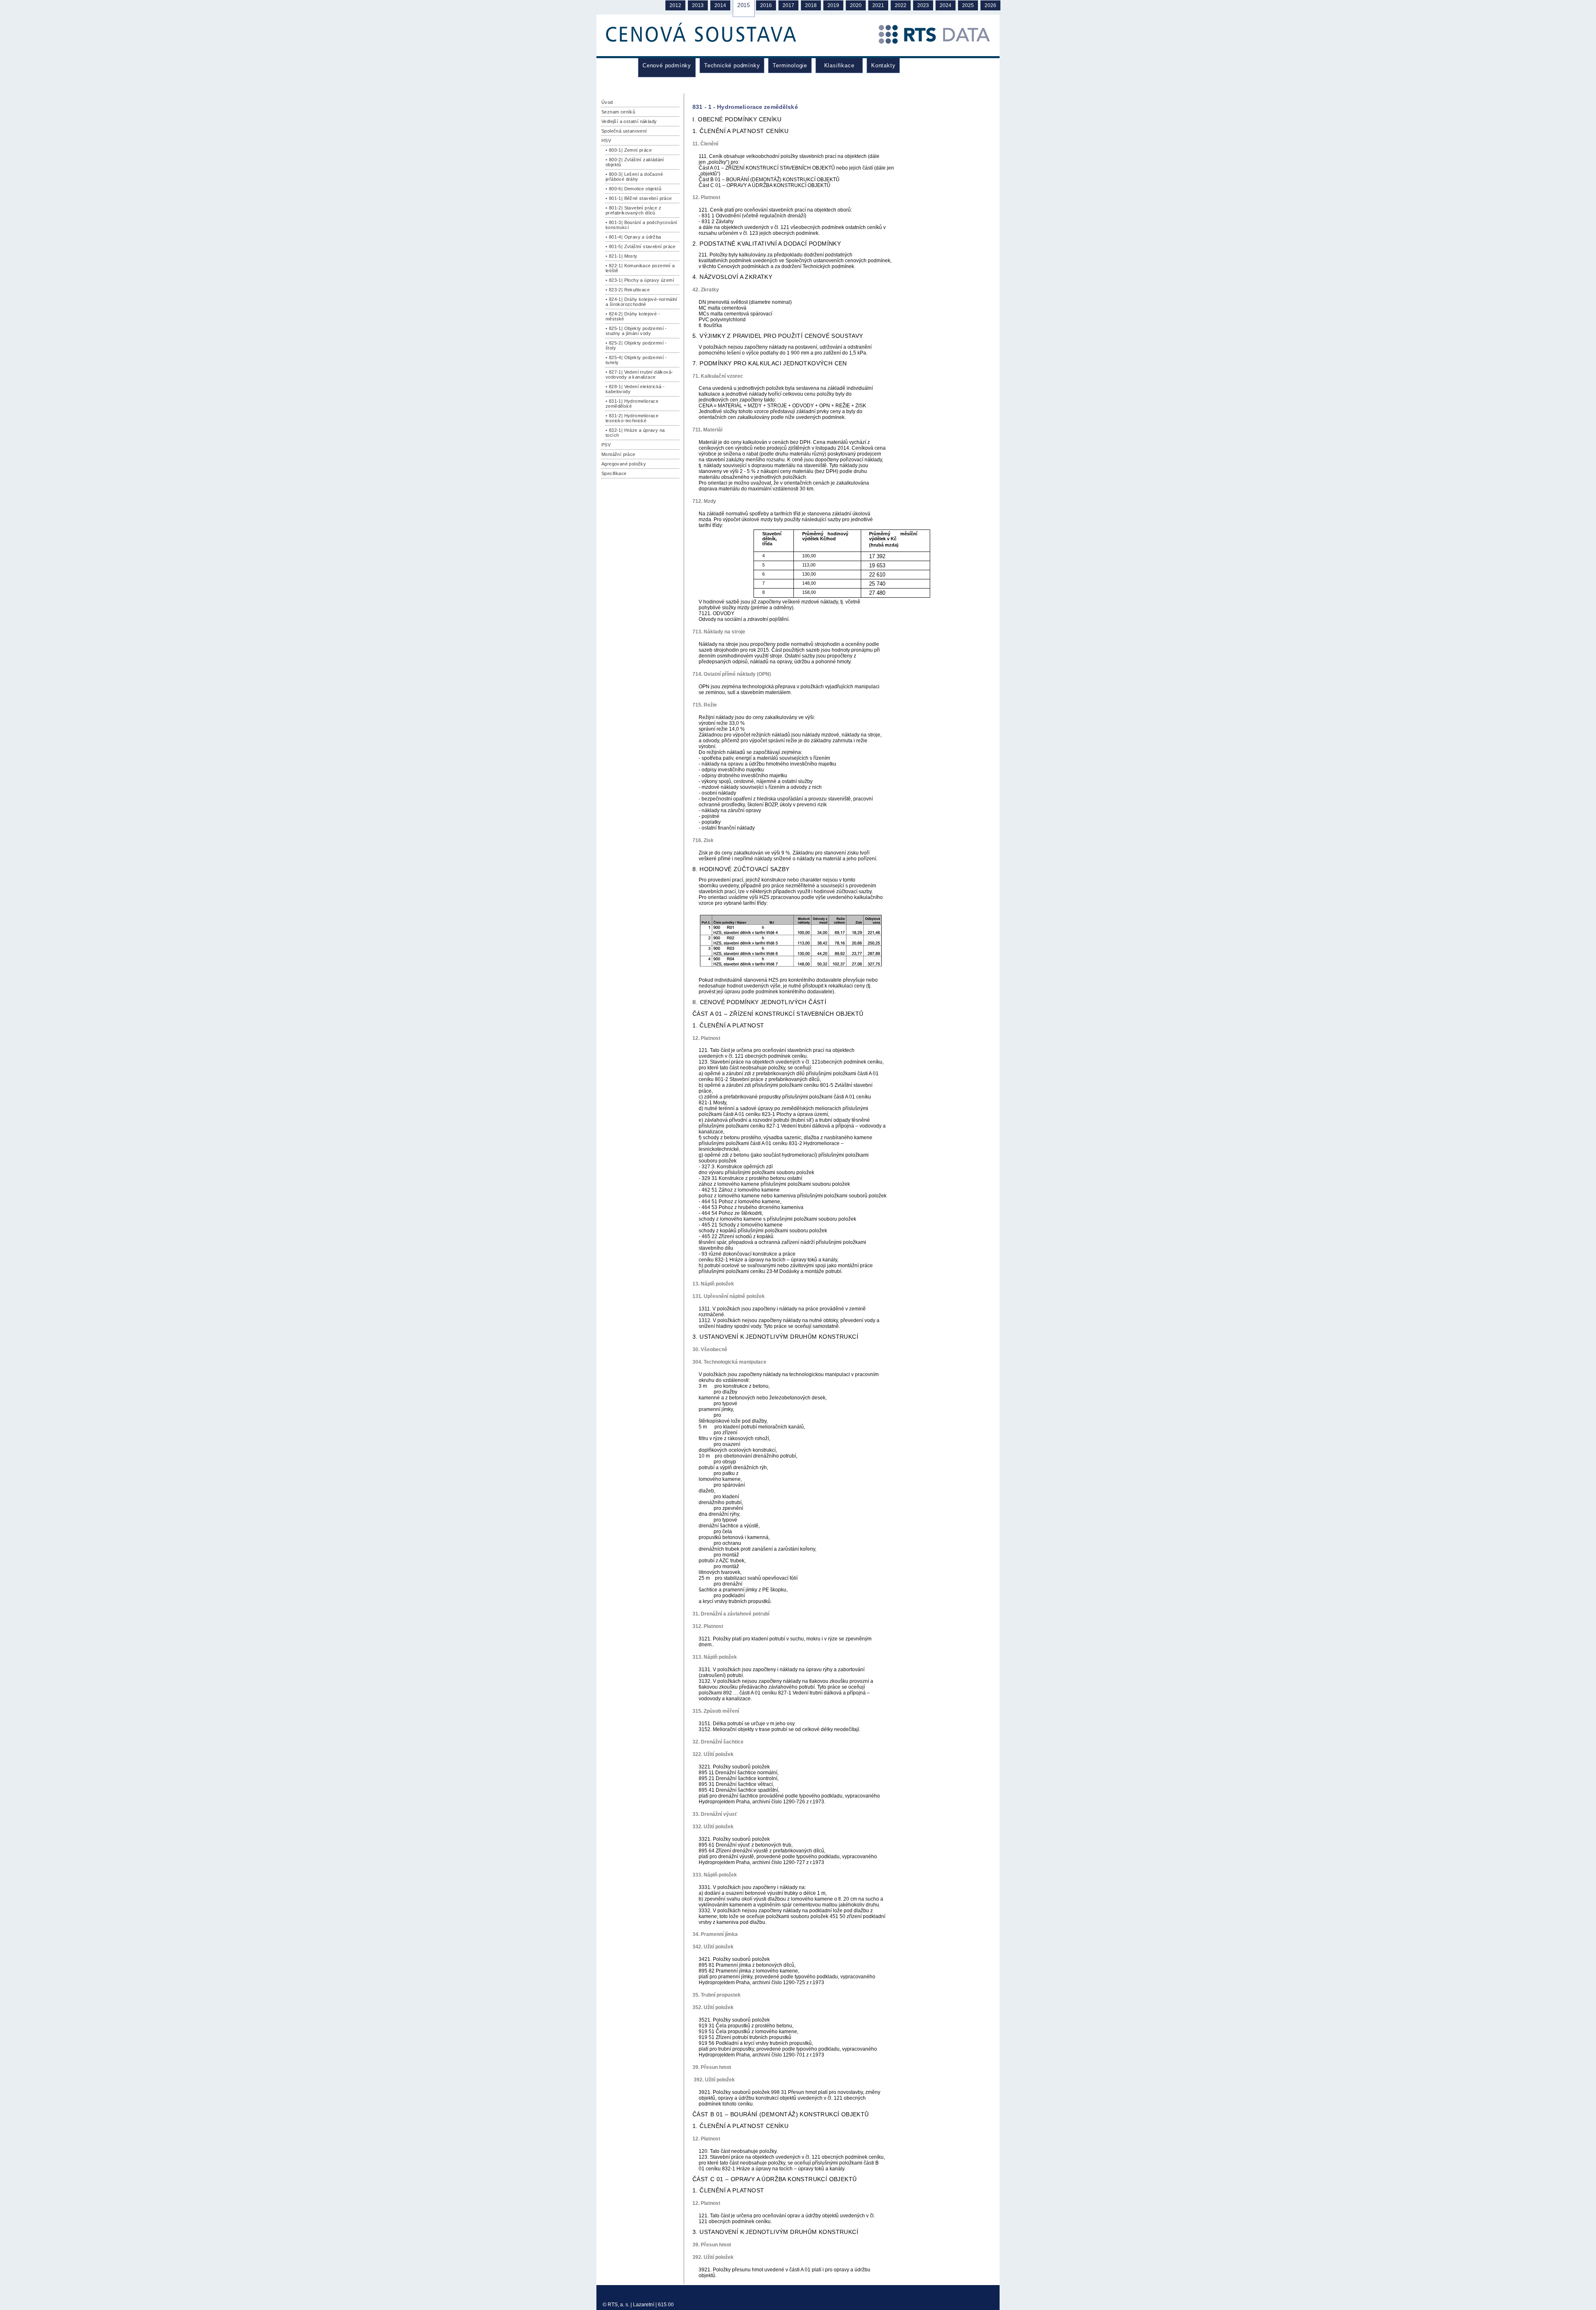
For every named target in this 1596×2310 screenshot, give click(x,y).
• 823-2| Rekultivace (628, 290)
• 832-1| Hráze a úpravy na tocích (635, 433)
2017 (788, 5)
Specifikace (614, 473)
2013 (698, 5)
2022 (901, 5)
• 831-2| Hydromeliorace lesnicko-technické (632, 418)
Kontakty (883, 65)
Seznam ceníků (618, 112)
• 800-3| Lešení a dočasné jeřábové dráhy (634, 177)
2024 (946, 5)
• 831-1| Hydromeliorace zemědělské (632, 404)
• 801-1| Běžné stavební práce (639, 198)
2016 (766, 5)
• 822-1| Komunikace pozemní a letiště (640, 268)
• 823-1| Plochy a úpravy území (640, 280)
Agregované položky (624, 464)
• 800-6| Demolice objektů (633, 189)
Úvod (607, 102)
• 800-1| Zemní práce (629, 150)
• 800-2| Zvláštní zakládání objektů (635, 162)
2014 (720, 5)
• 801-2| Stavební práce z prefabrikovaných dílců (633, 210)
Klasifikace (839, 65)
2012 (675, 5)
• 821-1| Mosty (622, 256)
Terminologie (790, 65)
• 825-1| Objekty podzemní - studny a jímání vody (636, 331)
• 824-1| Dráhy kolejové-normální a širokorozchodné (642, 302)
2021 (878, 5)
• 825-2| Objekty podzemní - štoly (636, 345)
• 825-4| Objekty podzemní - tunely (636, 360)
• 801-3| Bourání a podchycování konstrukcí (641, 225)
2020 (856, 5)
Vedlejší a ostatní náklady (629, 121)
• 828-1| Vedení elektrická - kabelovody (635, 389)
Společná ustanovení (624, 131)
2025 (968, 5)
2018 (811, 5)
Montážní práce (618, 454)
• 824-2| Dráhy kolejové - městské (633, 316)
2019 (833, 5)
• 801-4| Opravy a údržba (633, 237)
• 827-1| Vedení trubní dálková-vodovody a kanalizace (639, 374)
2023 (923, 5)
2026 (990, 5)
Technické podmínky (732, 65)
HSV (606, 140)
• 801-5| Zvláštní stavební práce (641, 246)
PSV (606, 445)
